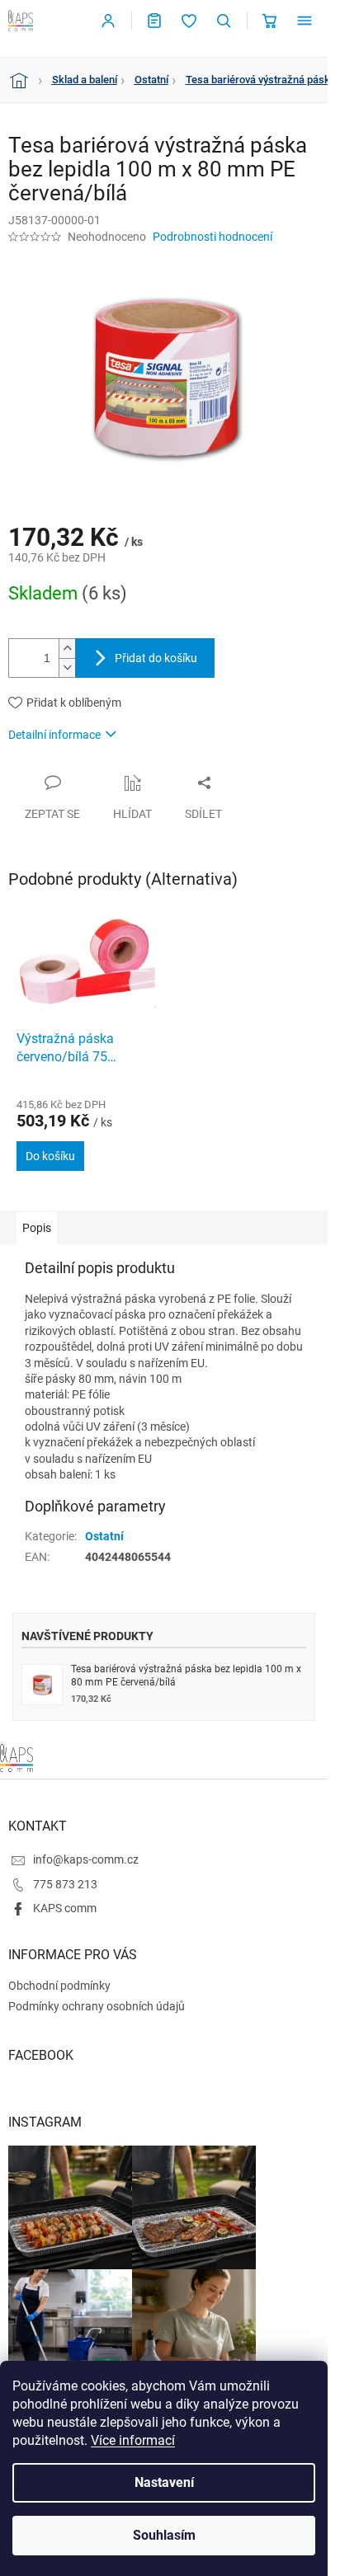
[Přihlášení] (108, 21)
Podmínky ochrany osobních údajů (97, 2006)
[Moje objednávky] (154, 21)
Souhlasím (164, 2535)
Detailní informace (54, 735)
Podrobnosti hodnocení (212, 237)
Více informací (133, 2440)
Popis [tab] (37, 1228)
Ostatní (104, 1536)
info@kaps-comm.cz (86, 1859)
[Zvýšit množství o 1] (67, 649)
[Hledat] (224, 21)
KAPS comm (65, 1908)
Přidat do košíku (156, 658)
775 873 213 (65, 1884)
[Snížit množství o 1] (67, 668)
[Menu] (305, 21)
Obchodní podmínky (59, 1986)
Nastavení (164, 2482)
